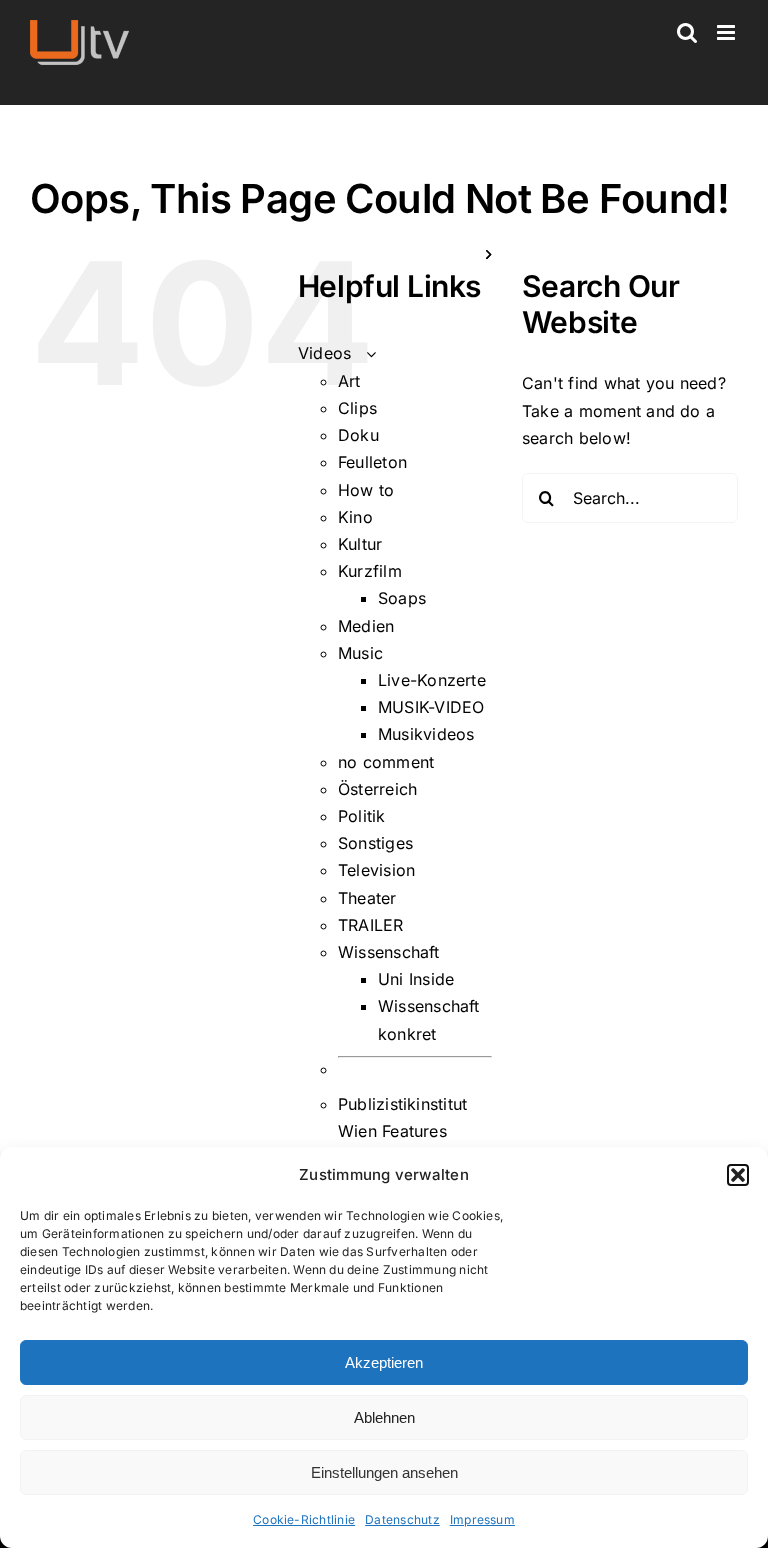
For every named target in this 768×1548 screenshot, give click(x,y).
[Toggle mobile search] (687, 32)
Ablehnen (384, 1417)
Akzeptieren (384, 1362)
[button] (738, 1175)
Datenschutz (402, 1519)
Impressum (482, 1519)
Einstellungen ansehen (384, 1472)
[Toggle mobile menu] (727, 32)
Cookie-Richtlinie (304, 1519)
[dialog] (384, 1347)
